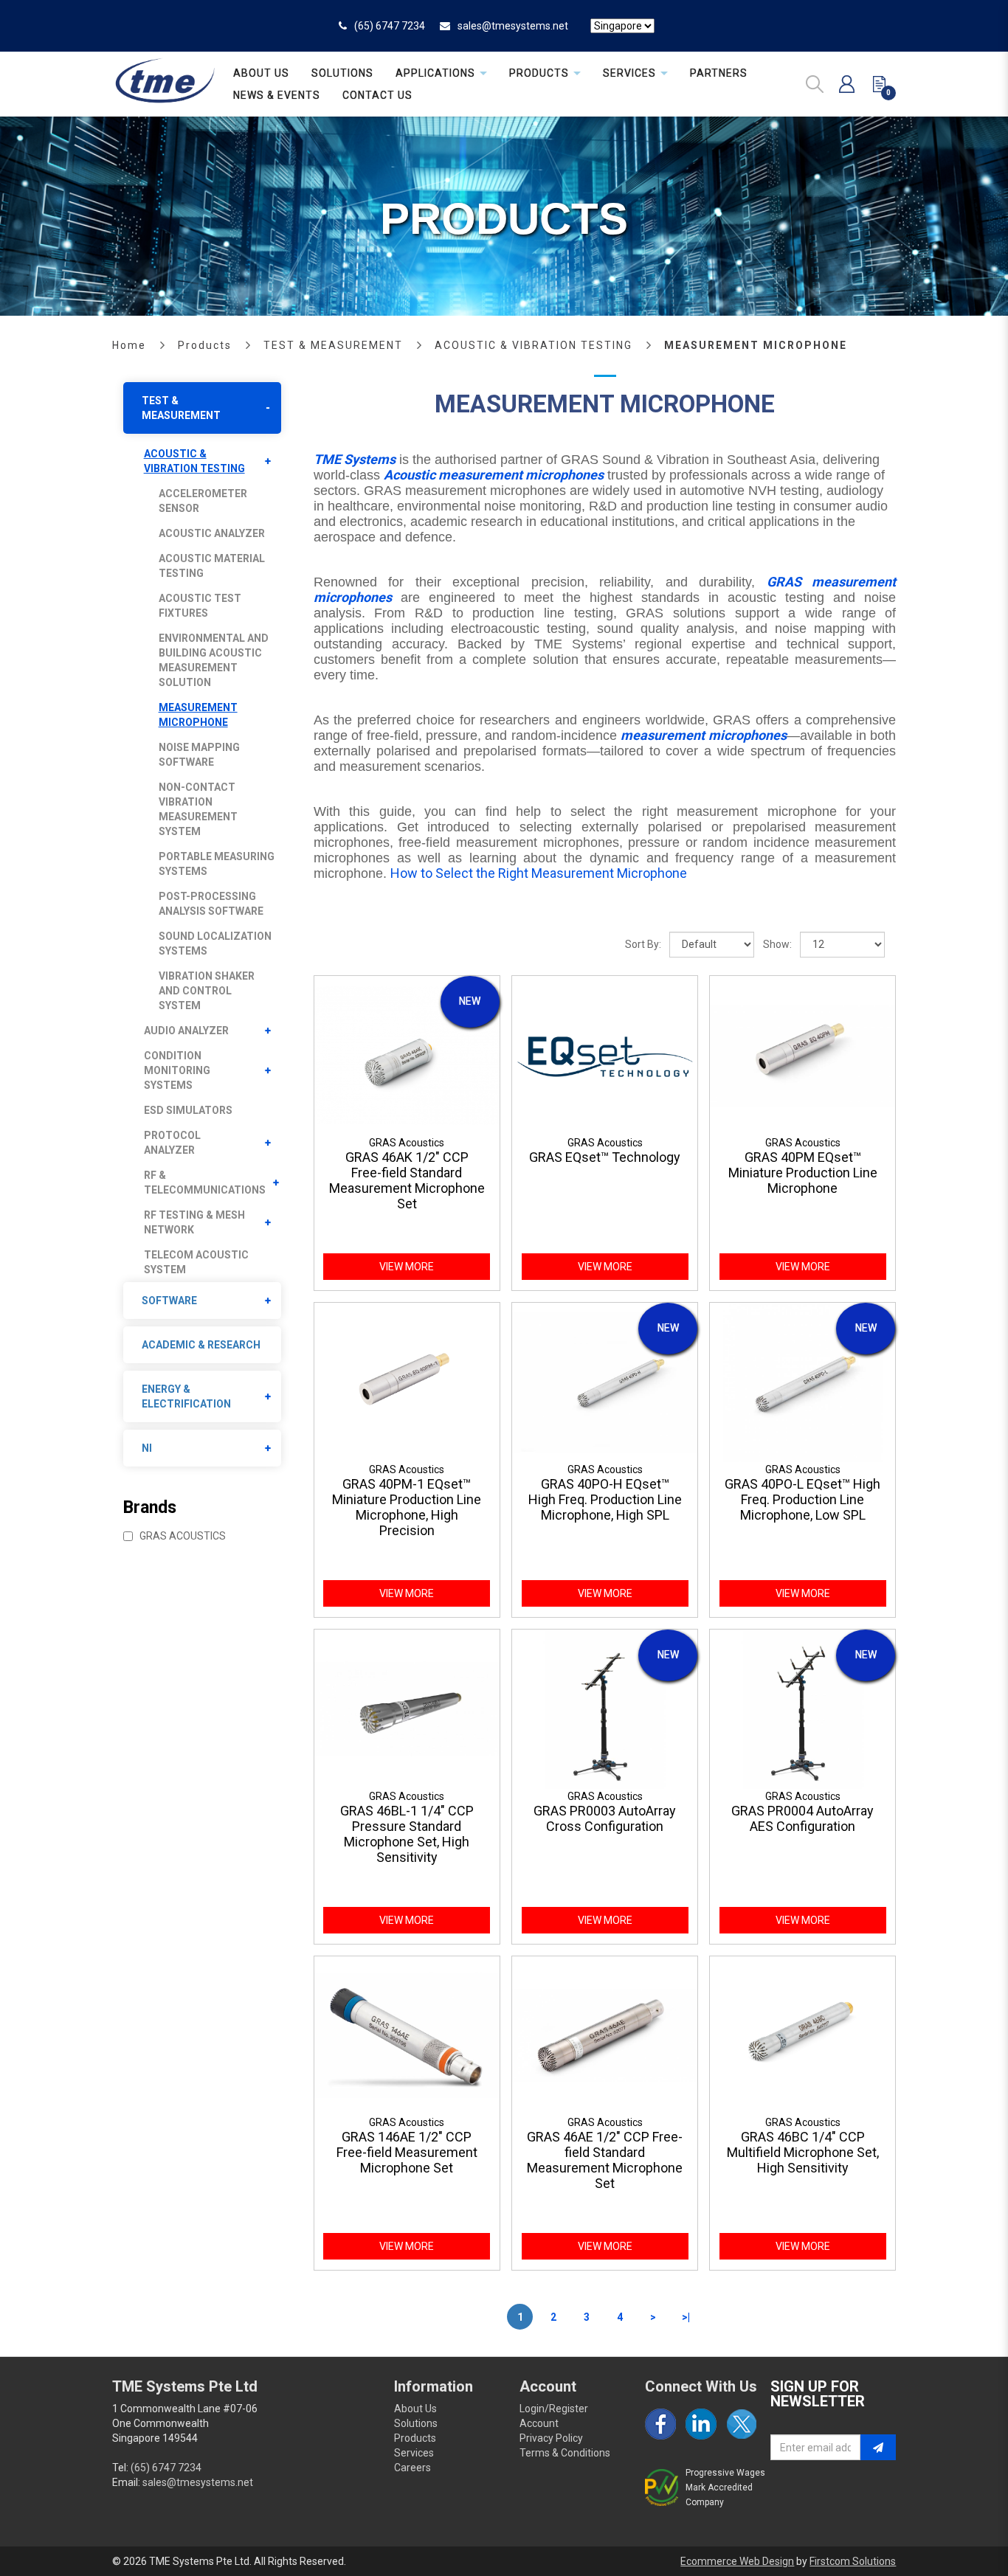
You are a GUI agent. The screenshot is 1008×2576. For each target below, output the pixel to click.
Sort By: (643, 944)
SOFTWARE (169, 1301)
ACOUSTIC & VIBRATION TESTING (534, 345)
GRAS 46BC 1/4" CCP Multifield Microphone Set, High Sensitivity (803, 2152)
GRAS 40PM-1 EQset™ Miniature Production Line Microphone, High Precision (407, 1507)
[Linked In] (701, 2424)
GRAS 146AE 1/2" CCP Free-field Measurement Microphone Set (407, 2152)
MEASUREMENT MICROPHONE (756, 345)
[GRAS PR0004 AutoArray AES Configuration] (802, 1708)
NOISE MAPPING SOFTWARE (199, 755)
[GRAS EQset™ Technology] (605, 1055)
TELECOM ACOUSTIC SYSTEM (196, 1262)
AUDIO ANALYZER (186, 1031)
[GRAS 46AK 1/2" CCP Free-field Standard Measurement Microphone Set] (407, 1055)
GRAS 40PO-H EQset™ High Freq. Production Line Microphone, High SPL (605, 1499)
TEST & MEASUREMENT (333, 345)
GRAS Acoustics (182, 1536)
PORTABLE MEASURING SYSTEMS (217, 864)
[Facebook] (660, 2424)
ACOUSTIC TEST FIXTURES (200, 606)
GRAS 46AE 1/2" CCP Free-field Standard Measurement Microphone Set (605, 2160)
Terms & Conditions (565, 2453)
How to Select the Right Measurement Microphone (539, 873)
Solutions (416, 2423)
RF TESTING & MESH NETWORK (194, 1222)
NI (147, 1448)
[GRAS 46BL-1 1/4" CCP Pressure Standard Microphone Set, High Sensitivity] (407, 1708)
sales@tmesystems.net (513, 26)
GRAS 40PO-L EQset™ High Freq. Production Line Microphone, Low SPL (802, 1499)
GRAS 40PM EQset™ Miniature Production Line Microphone (803, 1173)
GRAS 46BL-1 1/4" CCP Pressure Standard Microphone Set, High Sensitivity (407, 1834)
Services (414, 2453)
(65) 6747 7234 (390, 26)
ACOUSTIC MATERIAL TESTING (212, 566)
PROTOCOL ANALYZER (172, 1143)
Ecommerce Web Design (737, 2561)
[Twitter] (742, 2424)
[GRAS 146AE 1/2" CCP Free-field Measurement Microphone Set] (407, 2035)
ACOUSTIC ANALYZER (212, 533)
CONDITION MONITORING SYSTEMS (177, 1070)
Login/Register (554, 2409)
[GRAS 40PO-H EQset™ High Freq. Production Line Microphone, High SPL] (605, 1381)
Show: (777, 944)
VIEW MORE (407, 1267)
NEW (470, 1001)
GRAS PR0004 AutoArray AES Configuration (802, 1818)
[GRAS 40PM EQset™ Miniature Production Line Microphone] (802, 1055)
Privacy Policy (551, 2438)
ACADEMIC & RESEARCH (201, 1345)
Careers (412, 2468)
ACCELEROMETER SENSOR (203, 501)
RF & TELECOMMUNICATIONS (205, 1183)
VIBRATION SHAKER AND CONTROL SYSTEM (207, 991)
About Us (415, 2409)
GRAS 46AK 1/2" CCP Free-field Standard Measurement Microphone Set (407, 1180)
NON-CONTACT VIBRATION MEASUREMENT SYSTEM (198, 809)
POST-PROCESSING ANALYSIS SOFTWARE (211, 904)
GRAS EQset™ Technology (605, 1157)
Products (205, 345)
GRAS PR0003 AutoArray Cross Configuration (605, 1818)
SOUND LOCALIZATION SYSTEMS (215, 944)
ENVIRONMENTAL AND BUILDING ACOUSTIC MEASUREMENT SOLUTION (214, 660)
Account (539, 2423)
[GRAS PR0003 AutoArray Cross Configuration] (605, 1708)
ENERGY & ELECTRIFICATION (186, 1396)
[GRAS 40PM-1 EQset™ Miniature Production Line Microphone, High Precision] (407, 1381)
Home (129, 345)
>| (686, 2317)
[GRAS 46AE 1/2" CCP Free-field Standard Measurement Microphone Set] (605, 2035)
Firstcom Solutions (853, 2561)
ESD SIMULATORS (188, 1110)
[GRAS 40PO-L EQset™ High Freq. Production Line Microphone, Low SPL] (802, 1381)
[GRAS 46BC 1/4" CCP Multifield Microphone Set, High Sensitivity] (802, 2035)
